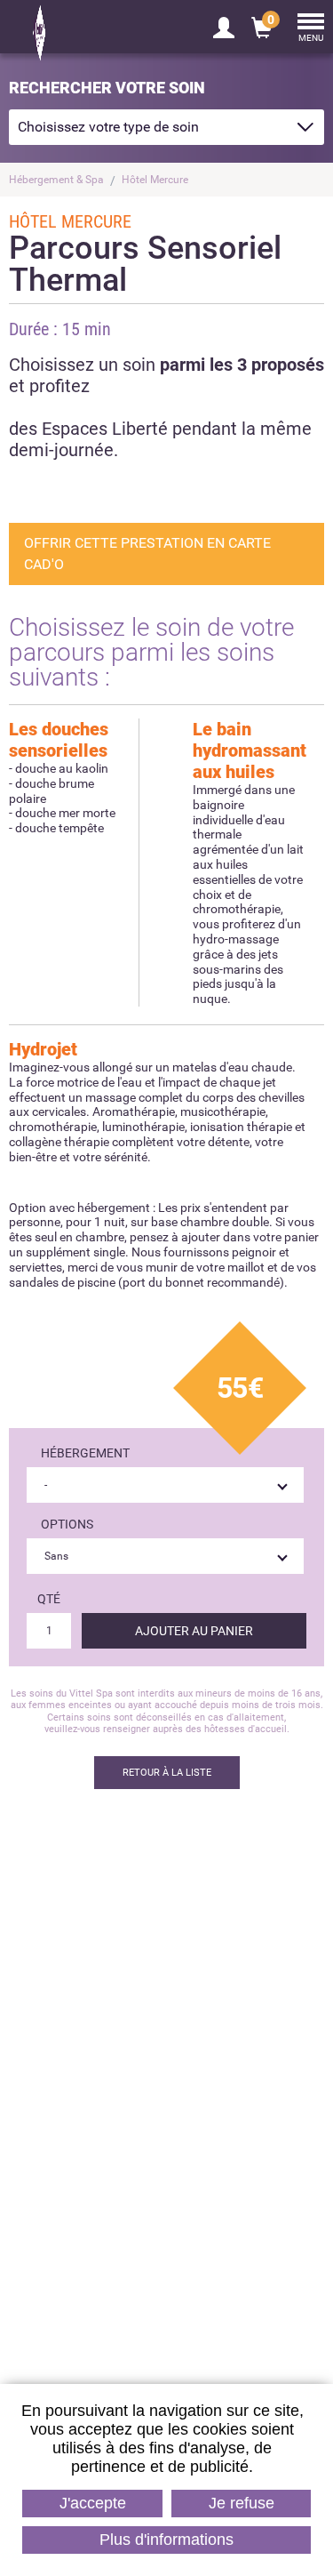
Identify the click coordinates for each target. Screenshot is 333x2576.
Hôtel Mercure (155, 180)
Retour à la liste (167, 1773)
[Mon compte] (224, 27)
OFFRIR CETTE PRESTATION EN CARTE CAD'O (147, 554)
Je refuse (242, 2503)
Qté (49, 1599)
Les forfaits (166, 2224)
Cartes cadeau (116, 2070)
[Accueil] (80, 33)
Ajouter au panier (194, 1631)
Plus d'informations (166, 2540)
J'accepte (93, 2503)
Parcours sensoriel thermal (217, 2070)
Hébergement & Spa (56, 180)
